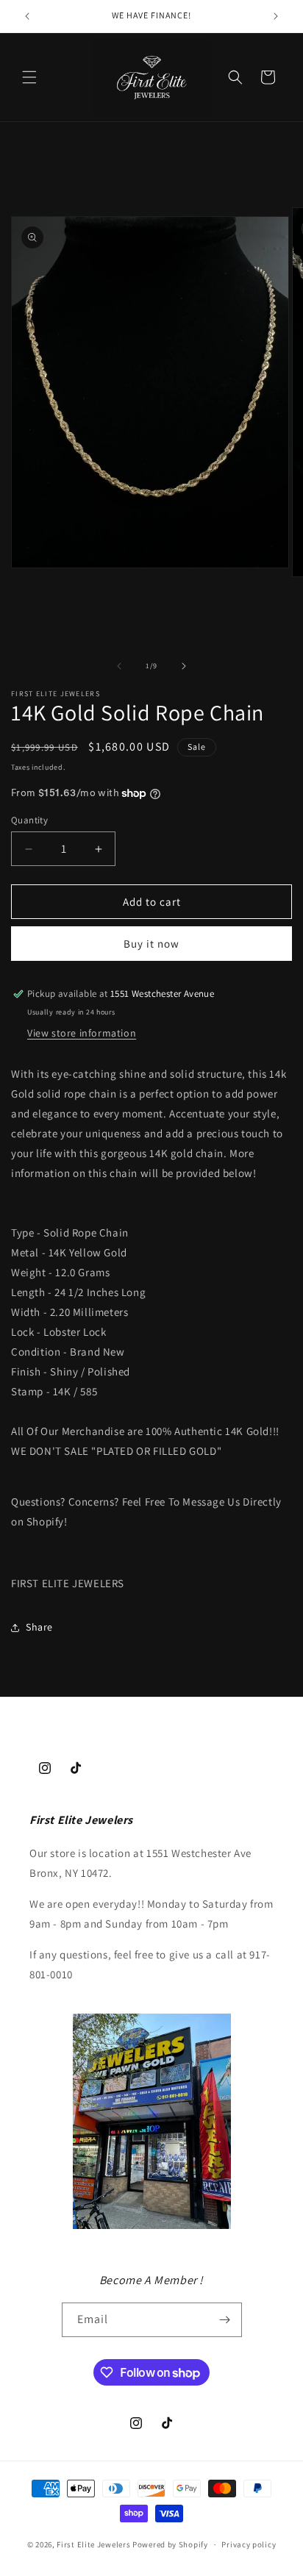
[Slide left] (119, 666)
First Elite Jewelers (93, 2544)
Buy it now (151, 944)
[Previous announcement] (27, 16)
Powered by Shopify (170, 2544)
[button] (29, 77)
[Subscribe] (225, 2320)
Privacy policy (249, 2544)
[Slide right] (184, 666)
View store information (82, 1033)
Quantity (29, 820)
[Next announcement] (276, 16)
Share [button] (39, 1627)
